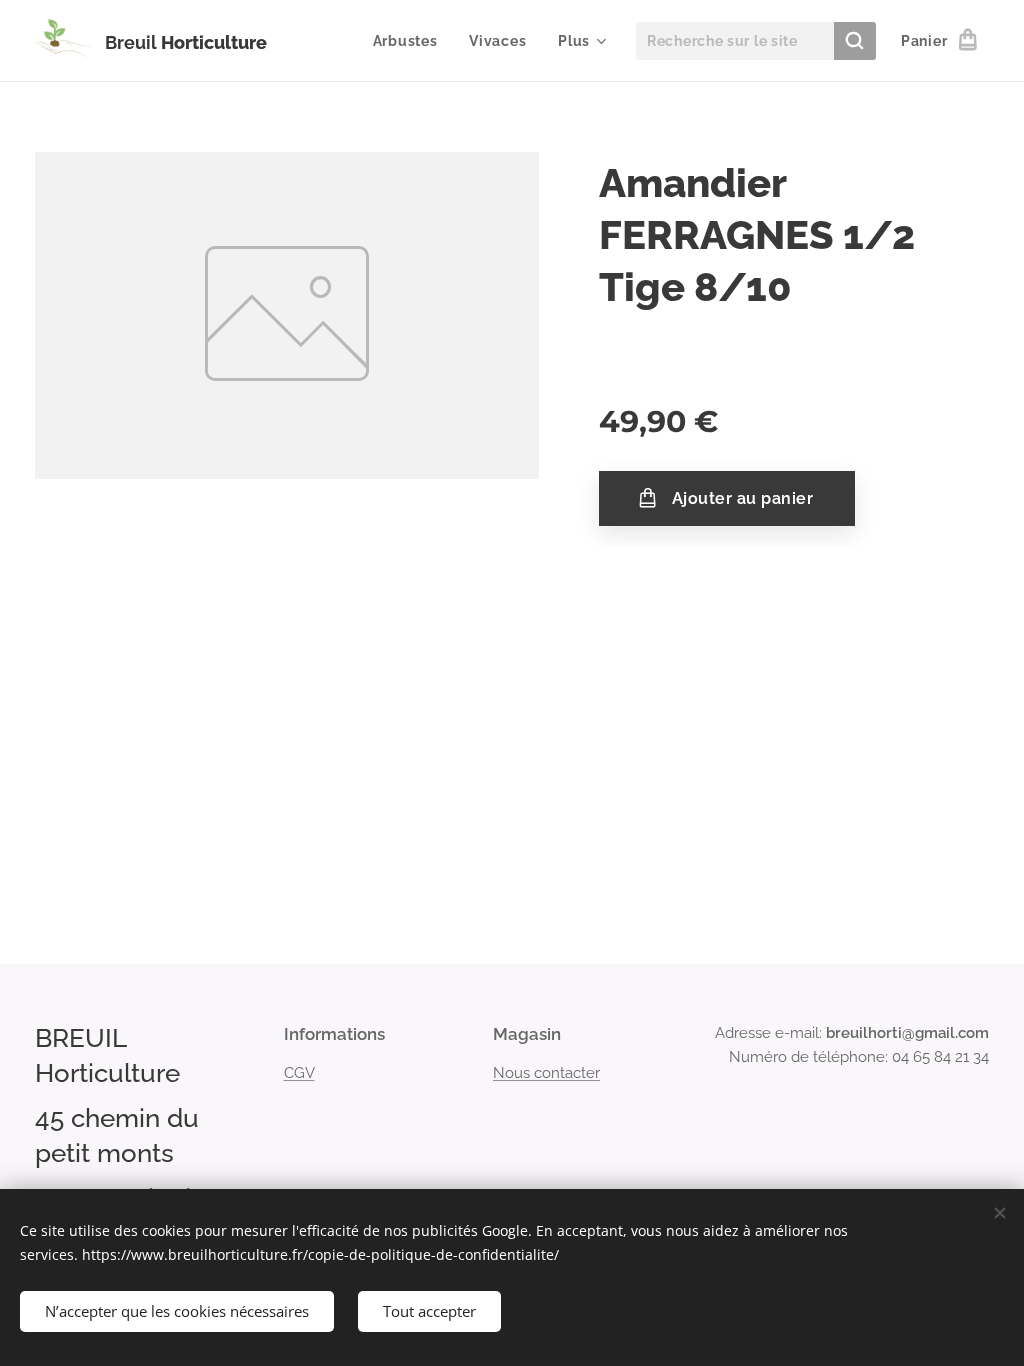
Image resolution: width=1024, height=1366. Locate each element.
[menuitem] (411, 41)
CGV (299, 1073)
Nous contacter (546, 1073)
